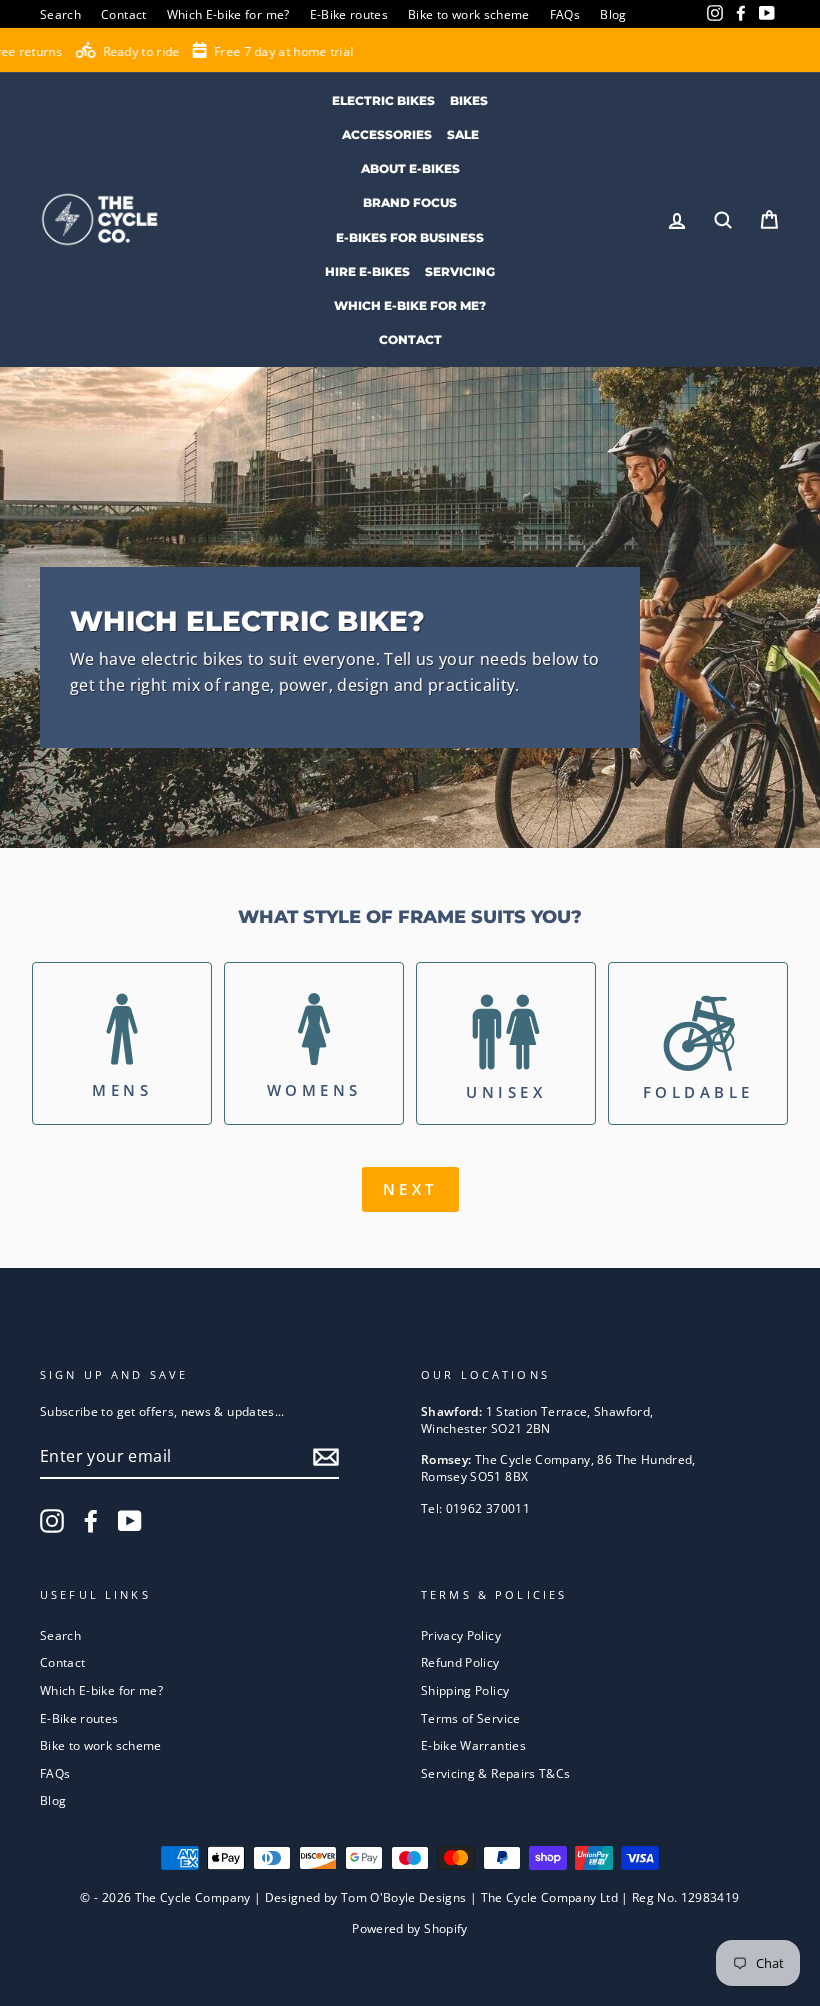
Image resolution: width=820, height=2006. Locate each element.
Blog (613, 14)
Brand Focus (410, 202)
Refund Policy (460, 1662)
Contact (123, 14)
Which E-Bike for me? (410, 305)
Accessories (387, 134)
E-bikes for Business (410, 237)
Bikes (469, 100)
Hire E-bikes (367, 271)
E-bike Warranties (473, 1745)
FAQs (565, 14)
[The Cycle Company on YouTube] (130, 1521)
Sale (463, 134)
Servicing (460, 271)
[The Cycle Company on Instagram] (52, 1521)
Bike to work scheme (469, 14)
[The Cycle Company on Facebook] (91, 1521)
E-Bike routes (349, 14)
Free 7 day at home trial (206, 51)
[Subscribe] (326, 1457)
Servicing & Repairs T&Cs (495, 1773)
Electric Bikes (383, 100)
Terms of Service (471, 1718)
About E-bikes (410, 168)
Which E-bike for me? (228, 14)
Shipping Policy (465, 1690)
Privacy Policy (461, 1635)
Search (60, 14)
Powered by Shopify (409, 1928)
